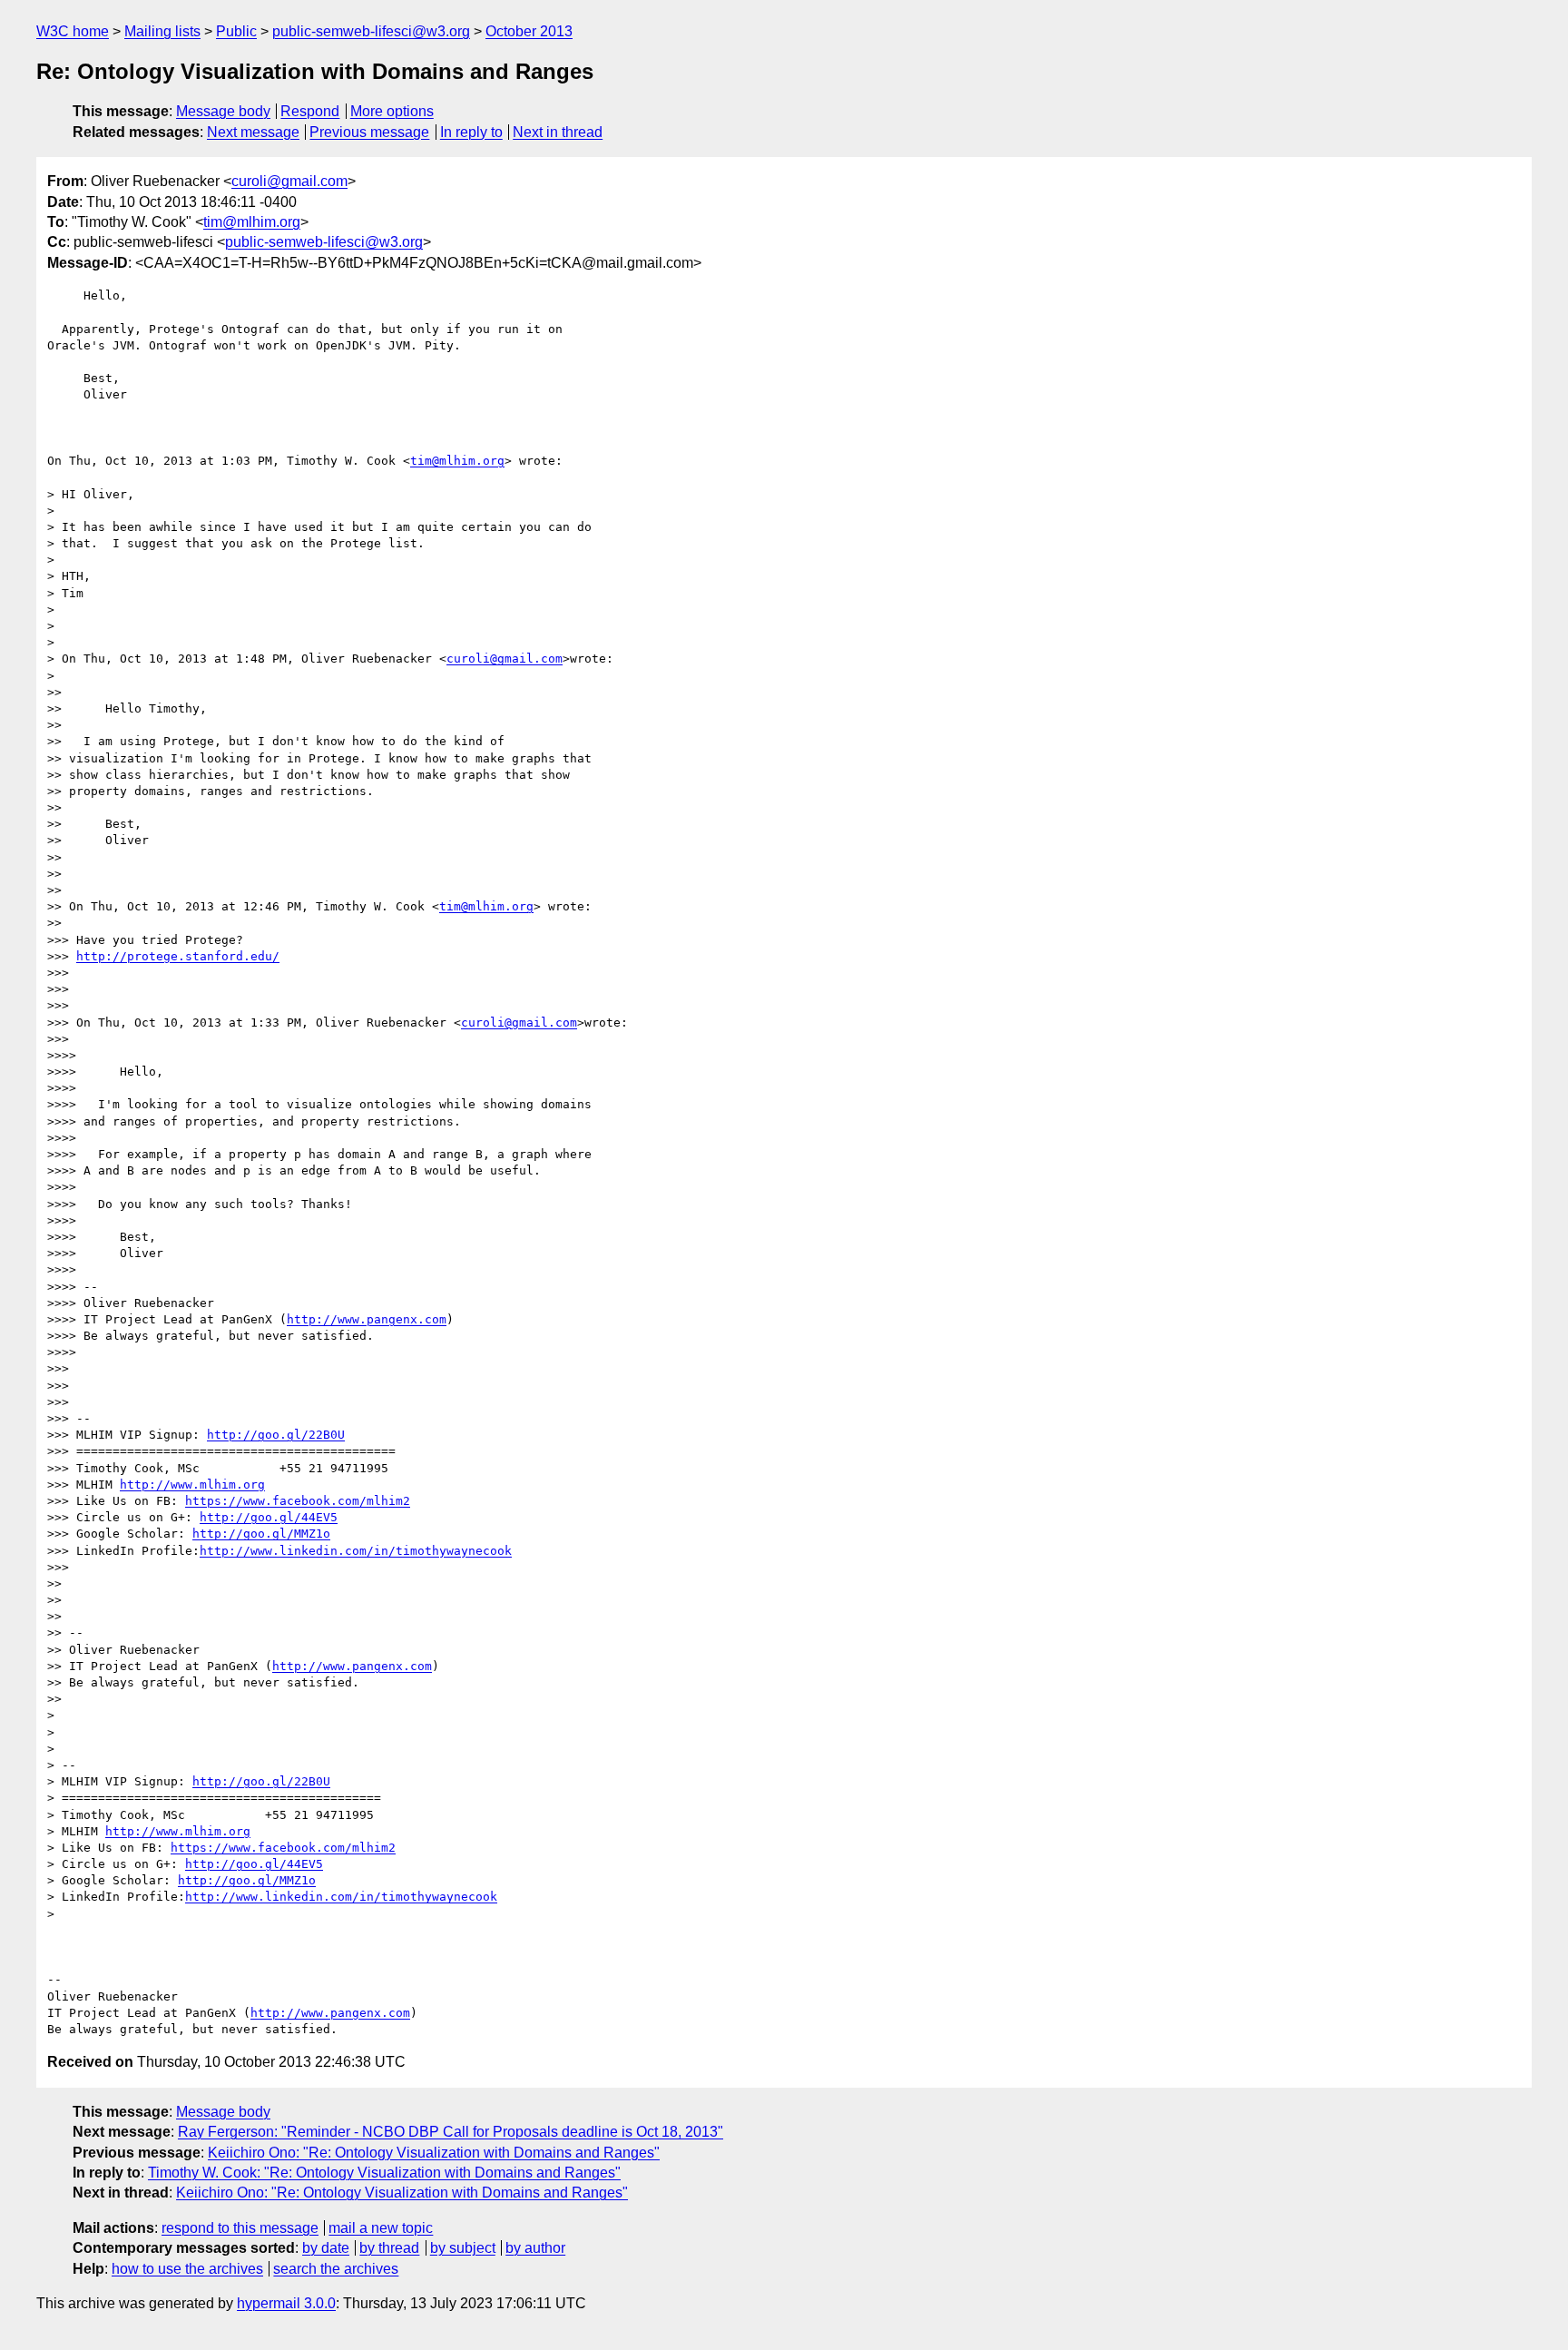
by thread (389, 2248)
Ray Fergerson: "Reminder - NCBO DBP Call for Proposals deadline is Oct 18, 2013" (451, 2132)
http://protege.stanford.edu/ (178, 956)
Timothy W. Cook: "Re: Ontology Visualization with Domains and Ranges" (384, 2173)
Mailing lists (162, 31)
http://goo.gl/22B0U (276, 1435)
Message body (223, 111)
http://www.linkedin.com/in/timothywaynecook (356, 1551)
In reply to (471, 132)
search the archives (336, 2269)
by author (535, 2248)
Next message (253, 132)
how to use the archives (187, 2269)
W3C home (73, 31)
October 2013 (529, 31)
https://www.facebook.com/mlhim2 (298, 1501)
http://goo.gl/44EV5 (269, 1517)
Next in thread (558, 132)
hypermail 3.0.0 (286, 2303)
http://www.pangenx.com (367, 1319)
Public (236, 31)
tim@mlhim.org (252, 222)
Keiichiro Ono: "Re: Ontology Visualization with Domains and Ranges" (434, 2153)
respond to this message (240, 2228)
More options (392, 111)
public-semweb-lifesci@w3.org (371, 31)
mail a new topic (381, 2228)
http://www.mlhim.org (192, 1485)
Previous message (369, 132)
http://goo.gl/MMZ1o (261, 1534)
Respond (310, 111)
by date (326, 2248)
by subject (463, 2248)
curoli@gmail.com (289, 181)
